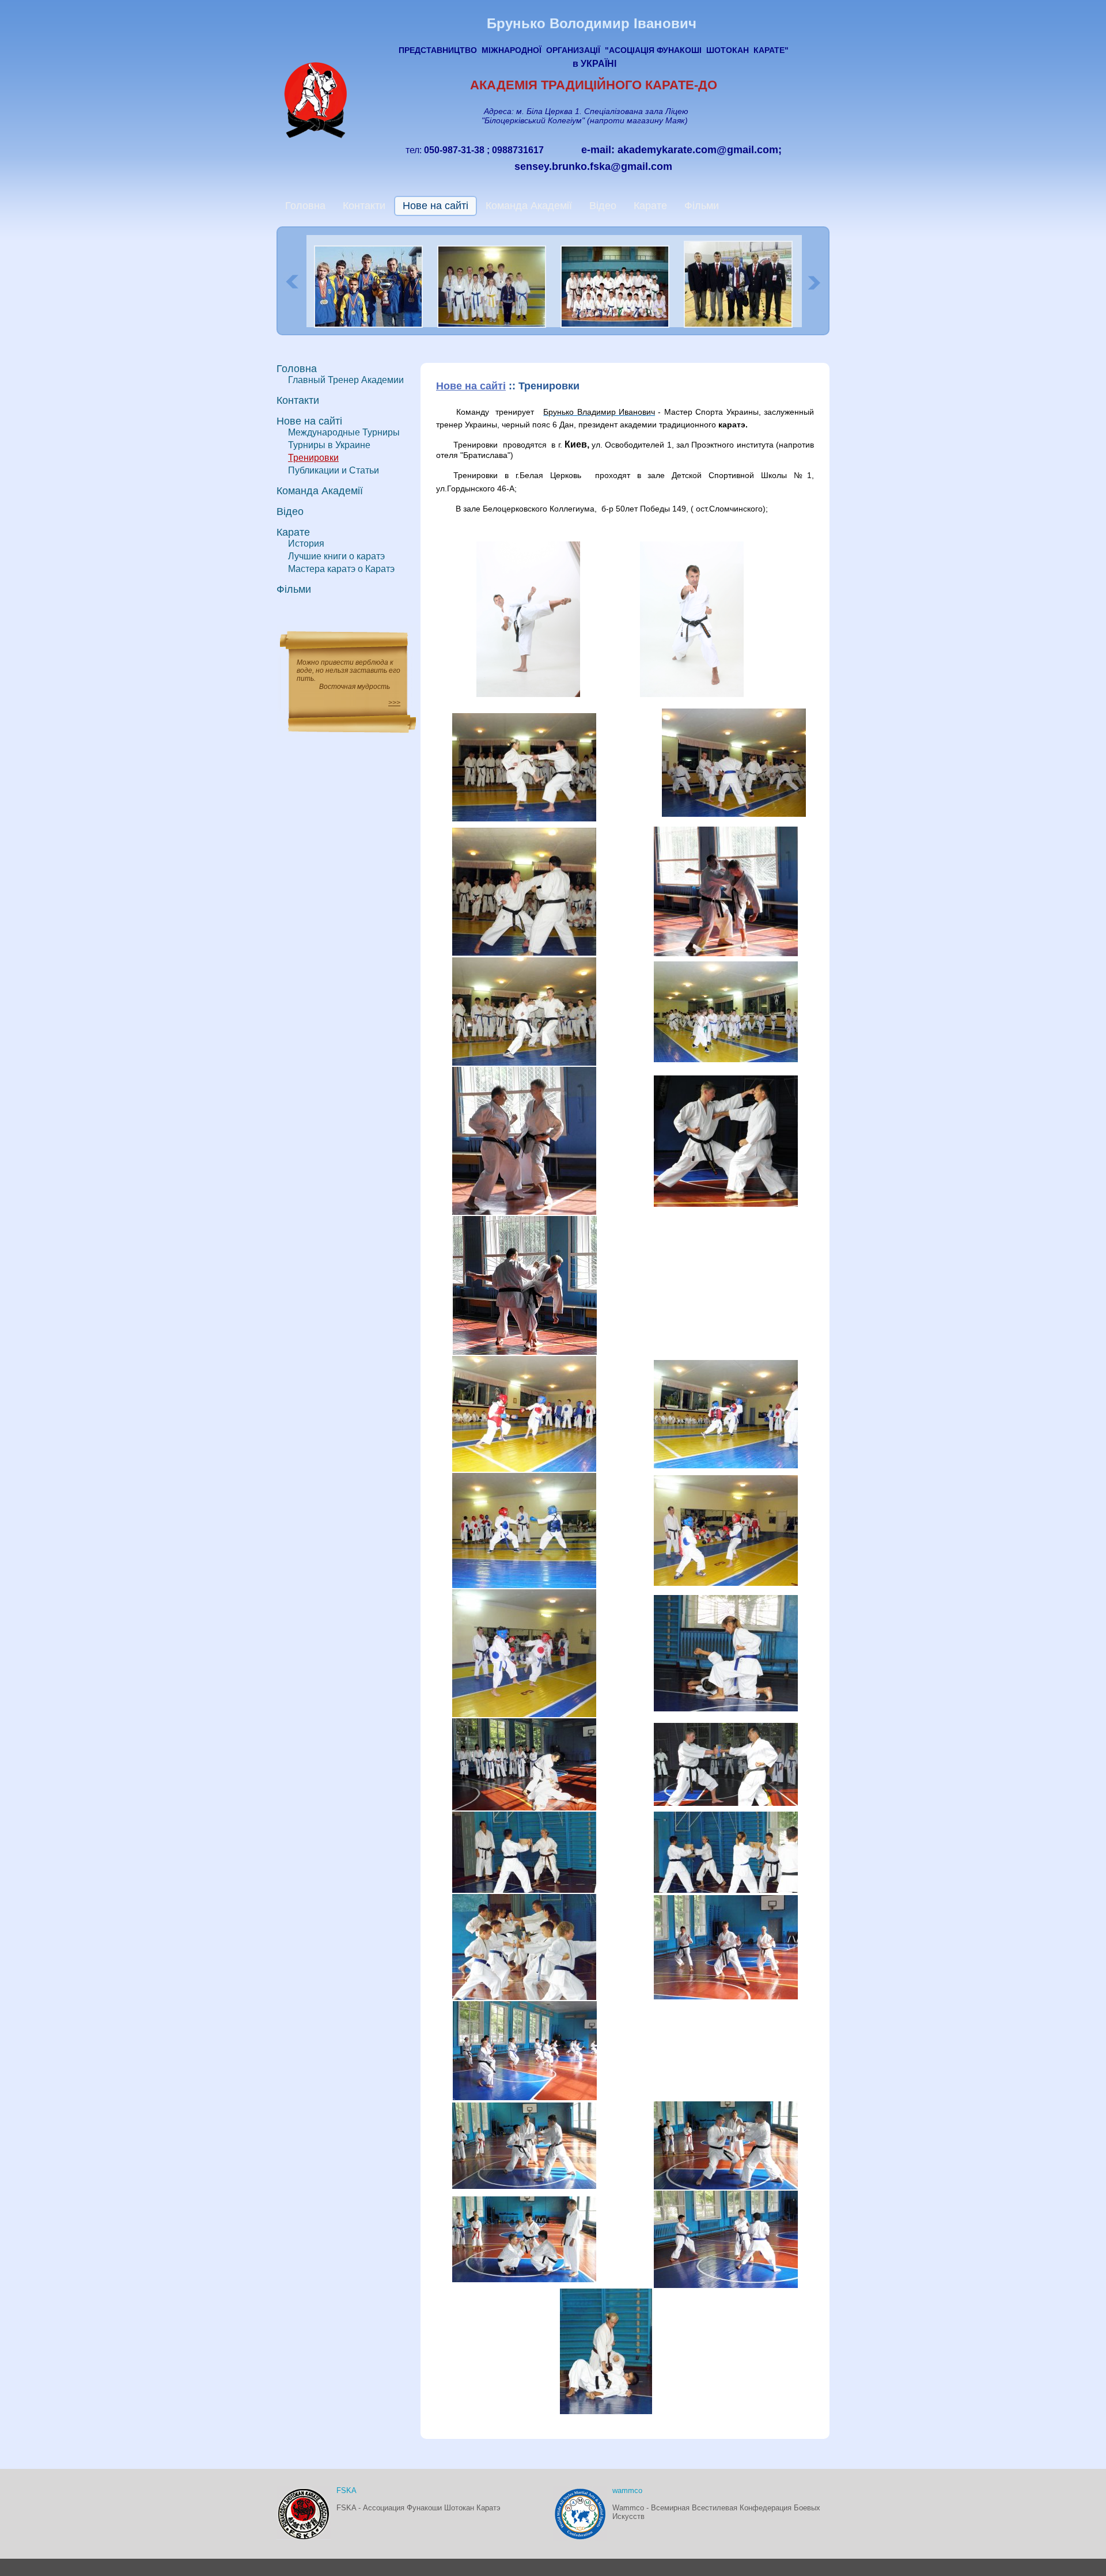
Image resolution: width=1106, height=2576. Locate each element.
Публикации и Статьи (334, 470)
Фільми (702, 206)
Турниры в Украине (329, 445)
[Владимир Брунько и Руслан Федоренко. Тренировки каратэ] (726, 953)
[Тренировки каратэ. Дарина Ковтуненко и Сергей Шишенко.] (524, 819)
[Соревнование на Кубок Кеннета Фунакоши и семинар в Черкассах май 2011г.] (618, 325)
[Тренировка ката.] (726, 1997)
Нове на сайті (435, 206)
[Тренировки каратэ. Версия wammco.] (524, 1469)
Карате (650, 206)
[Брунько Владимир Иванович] (528, 694)
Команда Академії (529, 206)
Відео (603, 206)
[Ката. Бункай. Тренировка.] (726, 2285)
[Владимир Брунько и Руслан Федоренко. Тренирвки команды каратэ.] (525, 1352)
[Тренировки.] (726, 1465)
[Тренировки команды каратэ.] (726, 1059)
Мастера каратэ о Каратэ (341, 569)
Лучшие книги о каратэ (336, 556)
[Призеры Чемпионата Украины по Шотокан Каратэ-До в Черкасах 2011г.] (494, 325)
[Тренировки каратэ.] (734, 814)
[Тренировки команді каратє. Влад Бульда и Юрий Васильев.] (524, 1063)
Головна (305, 206)
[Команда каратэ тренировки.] (726, 1709)
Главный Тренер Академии (346, 380)
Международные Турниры (344, 432)
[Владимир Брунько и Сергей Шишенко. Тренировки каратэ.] (524, 953)
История (306, 543)
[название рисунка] (726, 1583)
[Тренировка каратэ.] (524, 1997)
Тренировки (313, 458)
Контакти (364, 206)
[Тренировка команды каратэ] (606, 2411)
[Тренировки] (524, 1212)
